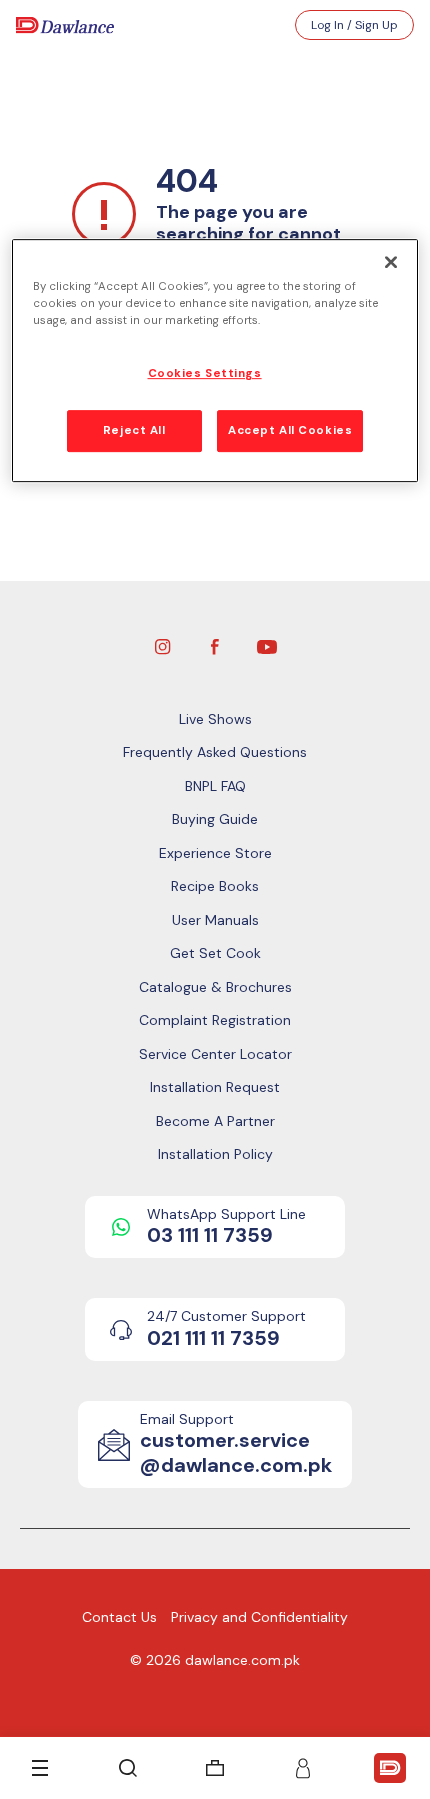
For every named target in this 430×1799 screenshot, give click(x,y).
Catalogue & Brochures (215, 987)
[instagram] (163, 645)
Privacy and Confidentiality (259, 1617)
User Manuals (215, 920)
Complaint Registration (215, 1020)
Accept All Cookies (290, 430)
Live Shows (215, 719)
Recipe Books (215, 886)
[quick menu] (390, 1768)
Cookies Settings (205, 373)
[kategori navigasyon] (40, 1768)
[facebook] (215, 645)
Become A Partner (215, 1121)
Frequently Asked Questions (215, 752)
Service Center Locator (215, 1054)
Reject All (134, 430)
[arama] (128, 1768)
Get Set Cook (215, 953)
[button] (303, 1768)
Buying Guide (215, 819)
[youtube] (267, 645)
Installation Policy (215, 1154)
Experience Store (215, 853)
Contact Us (119, 1617)
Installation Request (215, 1087)
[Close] (391, 262)
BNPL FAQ (215, 786)
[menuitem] (215, 1768)
